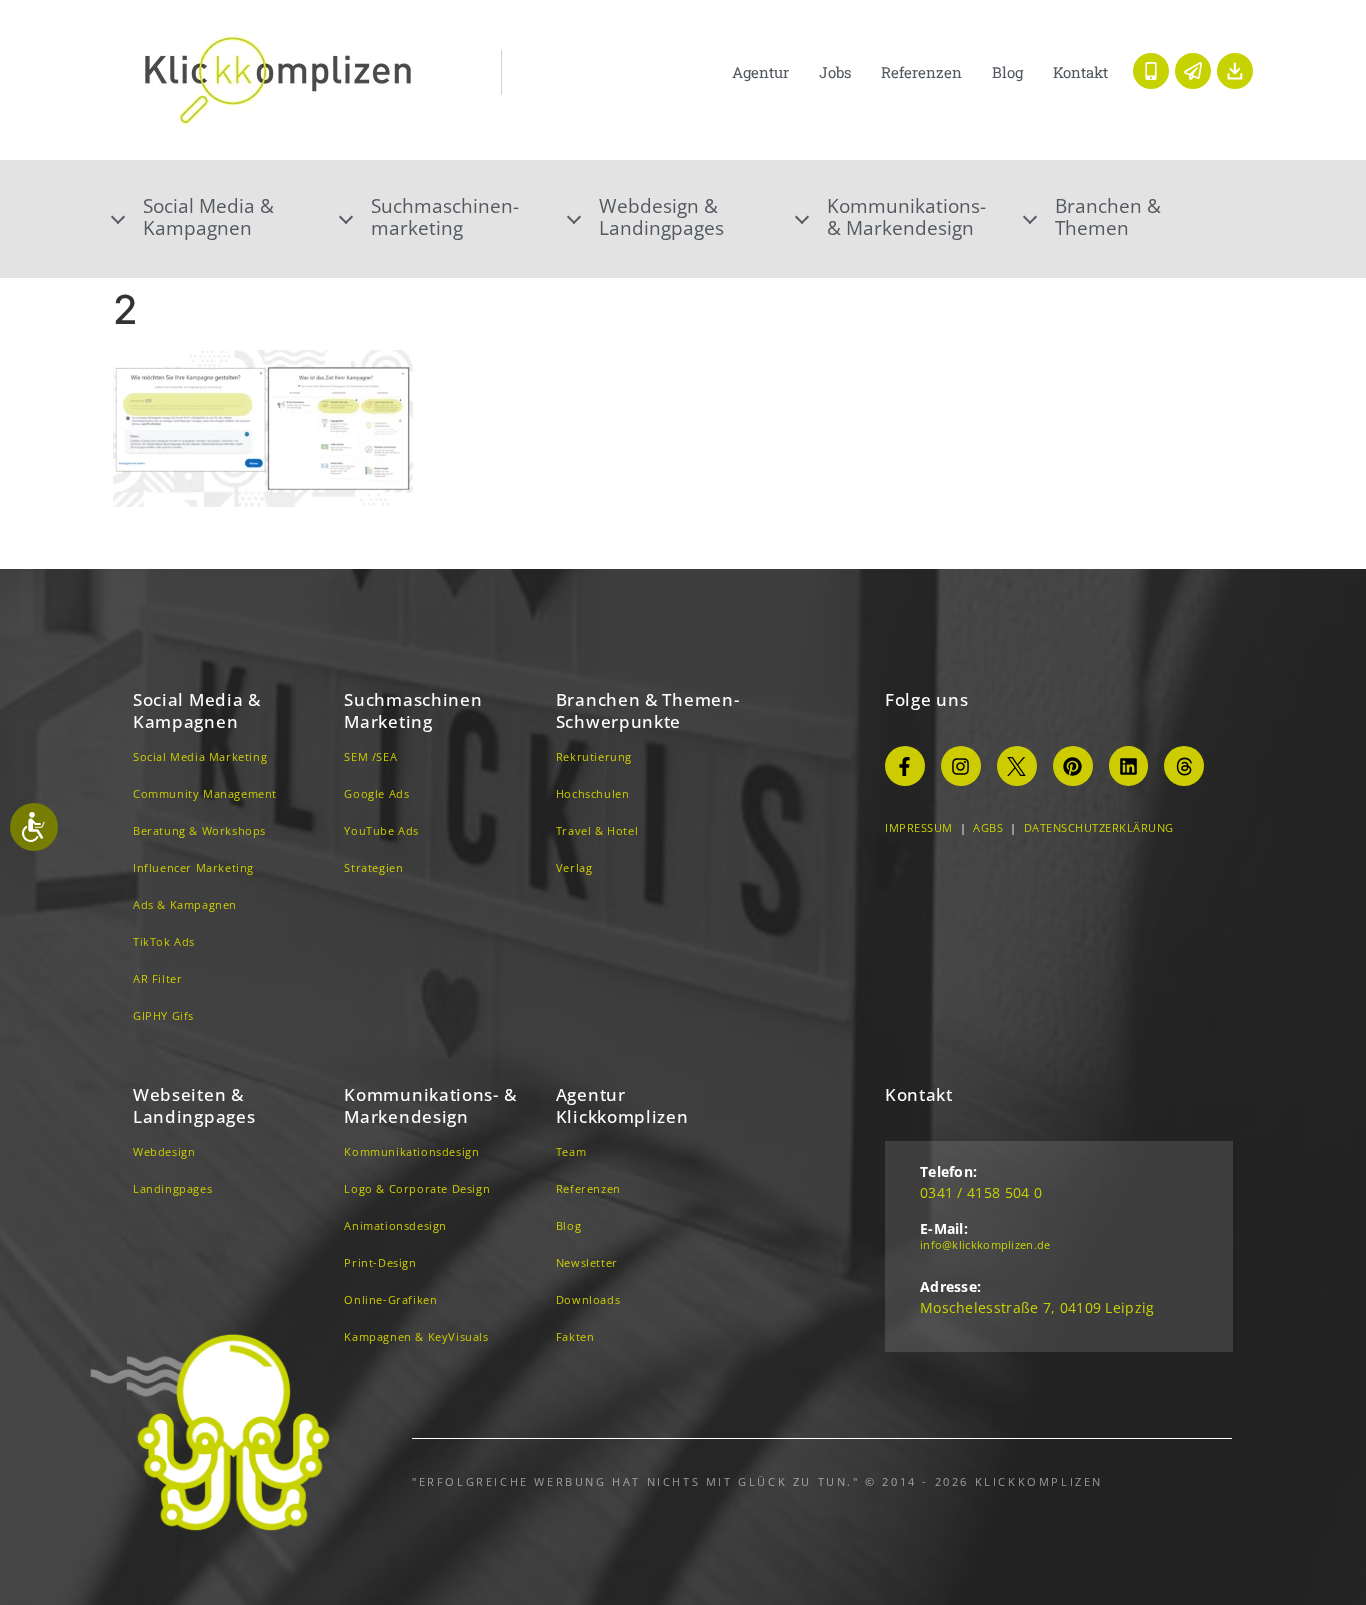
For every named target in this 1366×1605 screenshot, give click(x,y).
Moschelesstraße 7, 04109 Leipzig (1037, 1307)
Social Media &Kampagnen (208, 217)
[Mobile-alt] (1151, 71)
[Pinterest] (1073, 766)
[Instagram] (961, 766)
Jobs (835, 72)
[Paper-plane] (1193, 71)
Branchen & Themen (1108, 217)
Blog (1007, 72)
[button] (227, 217)
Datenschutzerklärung (1099, 827)
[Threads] (1184, 766)
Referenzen (921, 72)
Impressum (919, 827)
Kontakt (1080, 72)
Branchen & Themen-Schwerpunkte (648, 710)
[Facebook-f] (905, 766)
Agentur (760, 72)
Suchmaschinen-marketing (445, 217)
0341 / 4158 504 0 (981, 1192)
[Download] (1235, 71)
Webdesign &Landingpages (661, 217)
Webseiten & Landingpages (194, 1105)
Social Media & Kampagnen (197, 710)
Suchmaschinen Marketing (413, 710)
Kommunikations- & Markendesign (906, 217)
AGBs (988, 827)
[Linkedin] (1129, 766)
